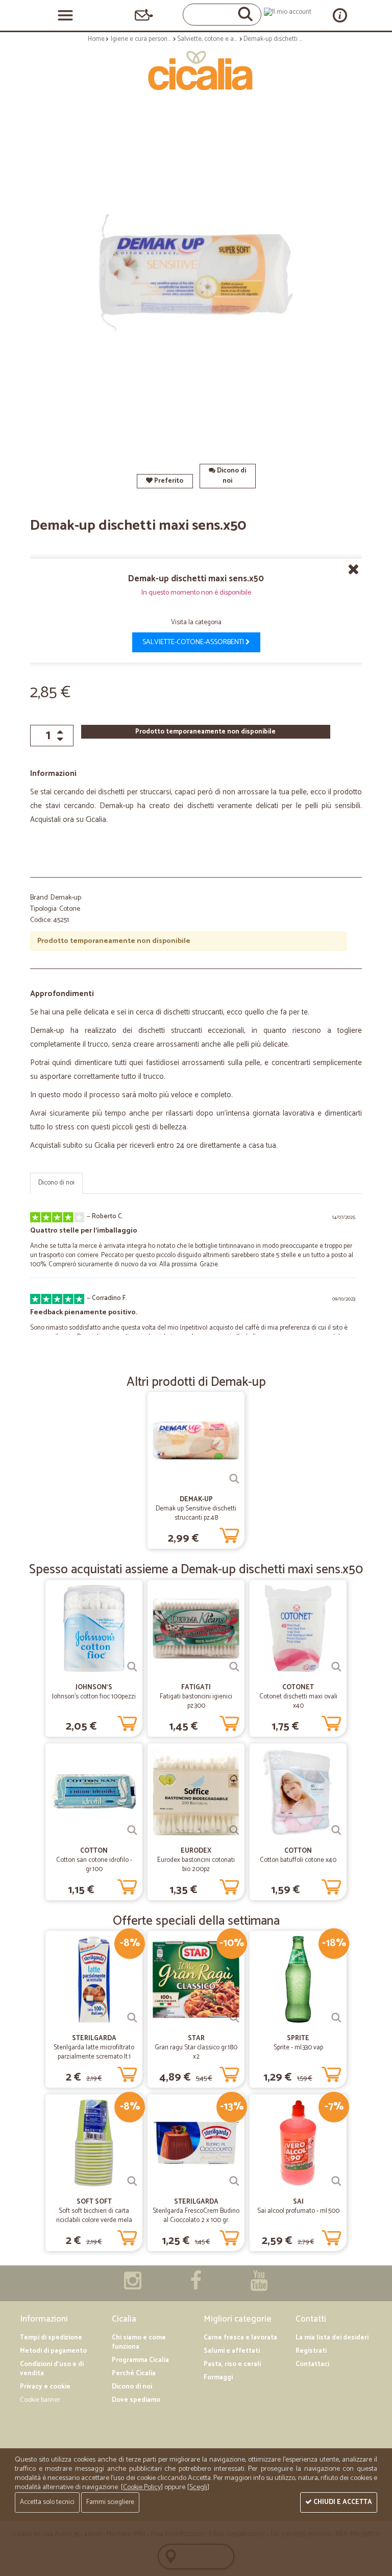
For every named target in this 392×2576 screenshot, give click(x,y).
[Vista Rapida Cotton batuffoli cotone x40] (336, 1830)
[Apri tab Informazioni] (340, 15)
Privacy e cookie (45, 2387)
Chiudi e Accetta (342, 2502)
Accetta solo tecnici (47, 2502)
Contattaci (312, 2364)
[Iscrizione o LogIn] (288, 12)
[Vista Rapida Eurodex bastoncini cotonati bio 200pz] (234, 1830)
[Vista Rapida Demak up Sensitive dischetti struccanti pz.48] (234, 1479)
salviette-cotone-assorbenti (194, 642)
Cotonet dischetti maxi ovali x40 (298, 1701)
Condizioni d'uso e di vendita (52, 2369)
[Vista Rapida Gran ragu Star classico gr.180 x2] (234, 2018)
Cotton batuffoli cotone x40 (298, 1860)
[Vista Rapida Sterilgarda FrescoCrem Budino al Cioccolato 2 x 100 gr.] (234, 2181)
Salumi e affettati (232, 2351)
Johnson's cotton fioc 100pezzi (94, 1697)
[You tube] (259, 2286)
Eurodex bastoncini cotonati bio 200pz (196, 1865)
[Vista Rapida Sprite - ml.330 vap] (336, 2018)
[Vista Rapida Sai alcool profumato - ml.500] (336, 2181)
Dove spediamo (136, 2400)
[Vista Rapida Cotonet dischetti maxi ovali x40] (336, 1667)
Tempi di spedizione (51, 2338)
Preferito (168, 481)
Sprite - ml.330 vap (298, 2048)
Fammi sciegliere (110, 2502)
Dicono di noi (231, 476)
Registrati (311, 2351)
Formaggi (218, 2378)
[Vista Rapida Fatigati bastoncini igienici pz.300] (234, 1667)
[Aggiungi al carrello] (229, 1533)
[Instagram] (133, 2286)
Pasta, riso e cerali (232, 2364)
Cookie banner (40, 2400)
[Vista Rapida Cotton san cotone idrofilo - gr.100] (132, 1830)
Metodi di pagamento (53, 2351)
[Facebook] (196, 2286)
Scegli (198, 2487)
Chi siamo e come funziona (139, 2342)
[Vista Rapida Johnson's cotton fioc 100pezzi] (132, 1667)
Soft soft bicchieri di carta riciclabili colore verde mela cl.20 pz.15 (94, 2220)
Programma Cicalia (140, 2360)
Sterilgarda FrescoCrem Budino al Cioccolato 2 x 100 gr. (196, 2216)
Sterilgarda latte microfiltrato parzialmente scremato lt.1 (94, 2052)
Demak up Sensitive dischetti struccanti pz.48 (196, 1513)
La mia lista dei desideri (332, 2338)
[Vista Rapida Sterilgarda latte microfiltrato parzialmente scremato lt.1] (132, 2018)
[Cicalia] (196, 70)
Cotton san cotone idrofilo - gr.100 (94, 1865)
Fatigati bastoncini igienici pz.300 (196, 1701)
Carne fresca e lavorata (240, 2338)
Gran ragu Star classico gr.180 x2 (196, 2052)
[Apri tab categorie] (65, 15)
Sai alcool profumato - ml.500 (298, 2211)
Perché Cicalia (134, 2373)
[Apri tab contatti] (144, 15)
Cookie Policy (142, 2487)
